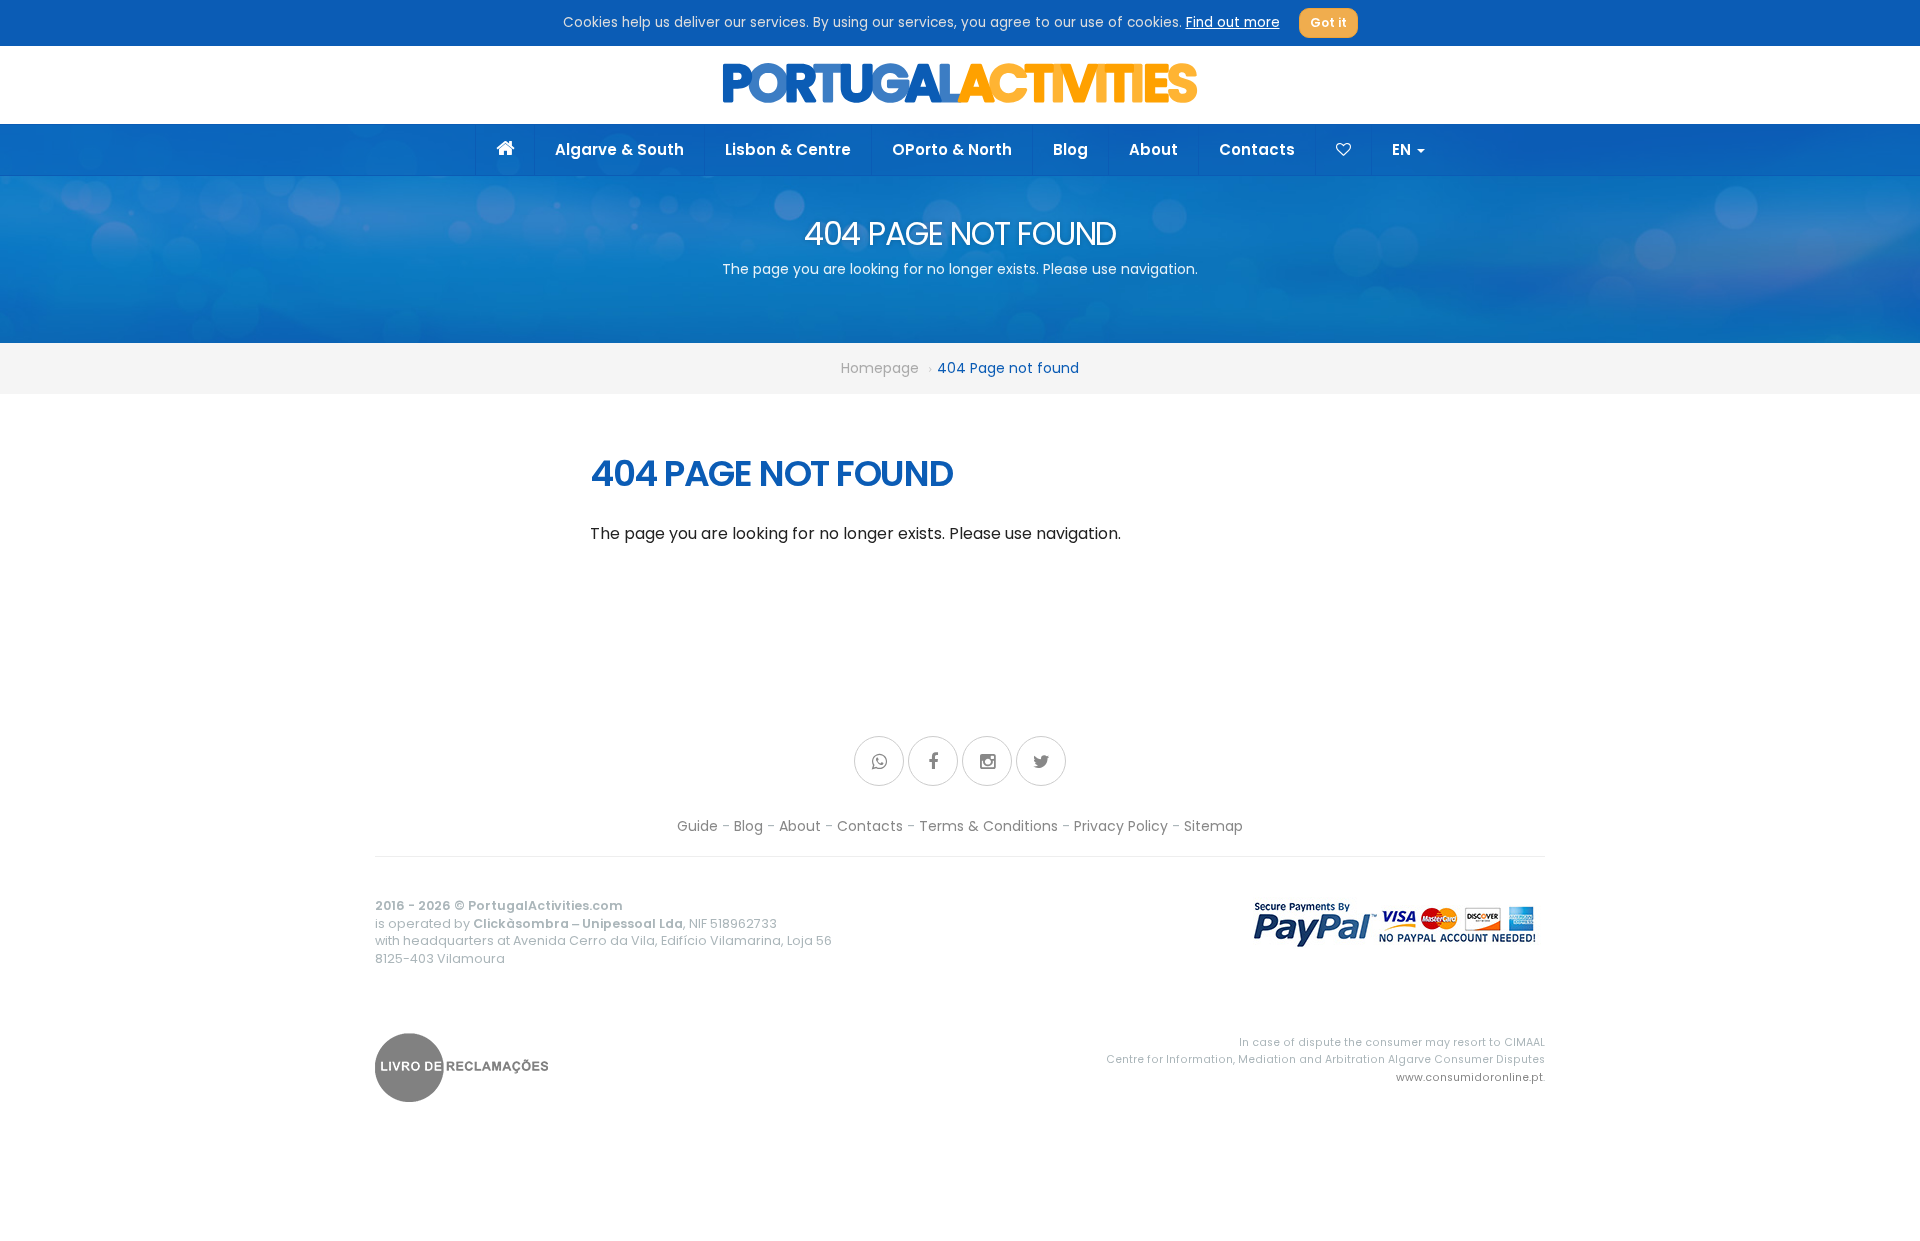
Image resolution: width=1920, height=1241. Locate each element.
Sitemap (1213, 826)
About (1153, 149)
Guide (697, 826)
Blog (1070, 149)
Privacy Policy (1121, 826)
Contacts (1257, 149)
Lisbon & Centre (788, 149)
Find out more (1233, 22)
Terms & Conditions (988, 826)
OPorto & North (952, 149)
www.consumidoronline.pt (1469, 1077)
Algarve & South (619, 149)
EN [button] (1403, 149)
